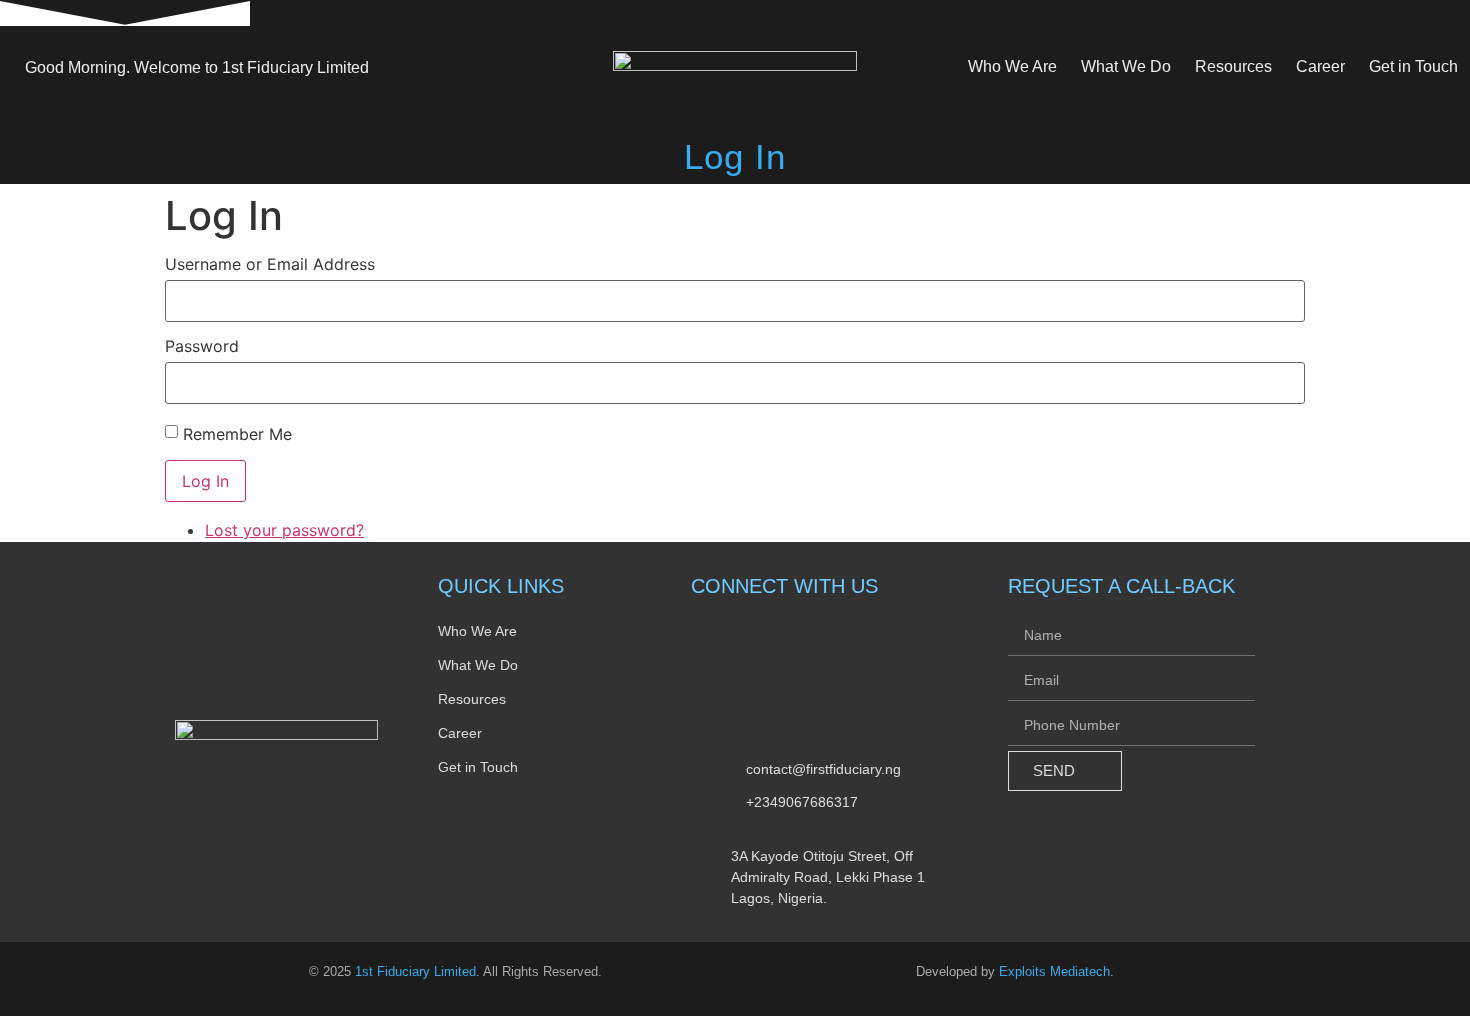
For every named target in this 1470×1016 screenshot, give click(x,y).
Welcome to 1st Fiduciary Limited (197, 68)
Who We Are (1012, 66)
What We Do (1126, 66)
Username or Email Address (270, 264)
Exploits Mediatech (1054, 971)
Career (1320, 66)
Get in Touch (1413, 66)
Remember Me (237, 434)
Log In (205, 481)
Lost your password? (284, 530)
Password (202, 346)
